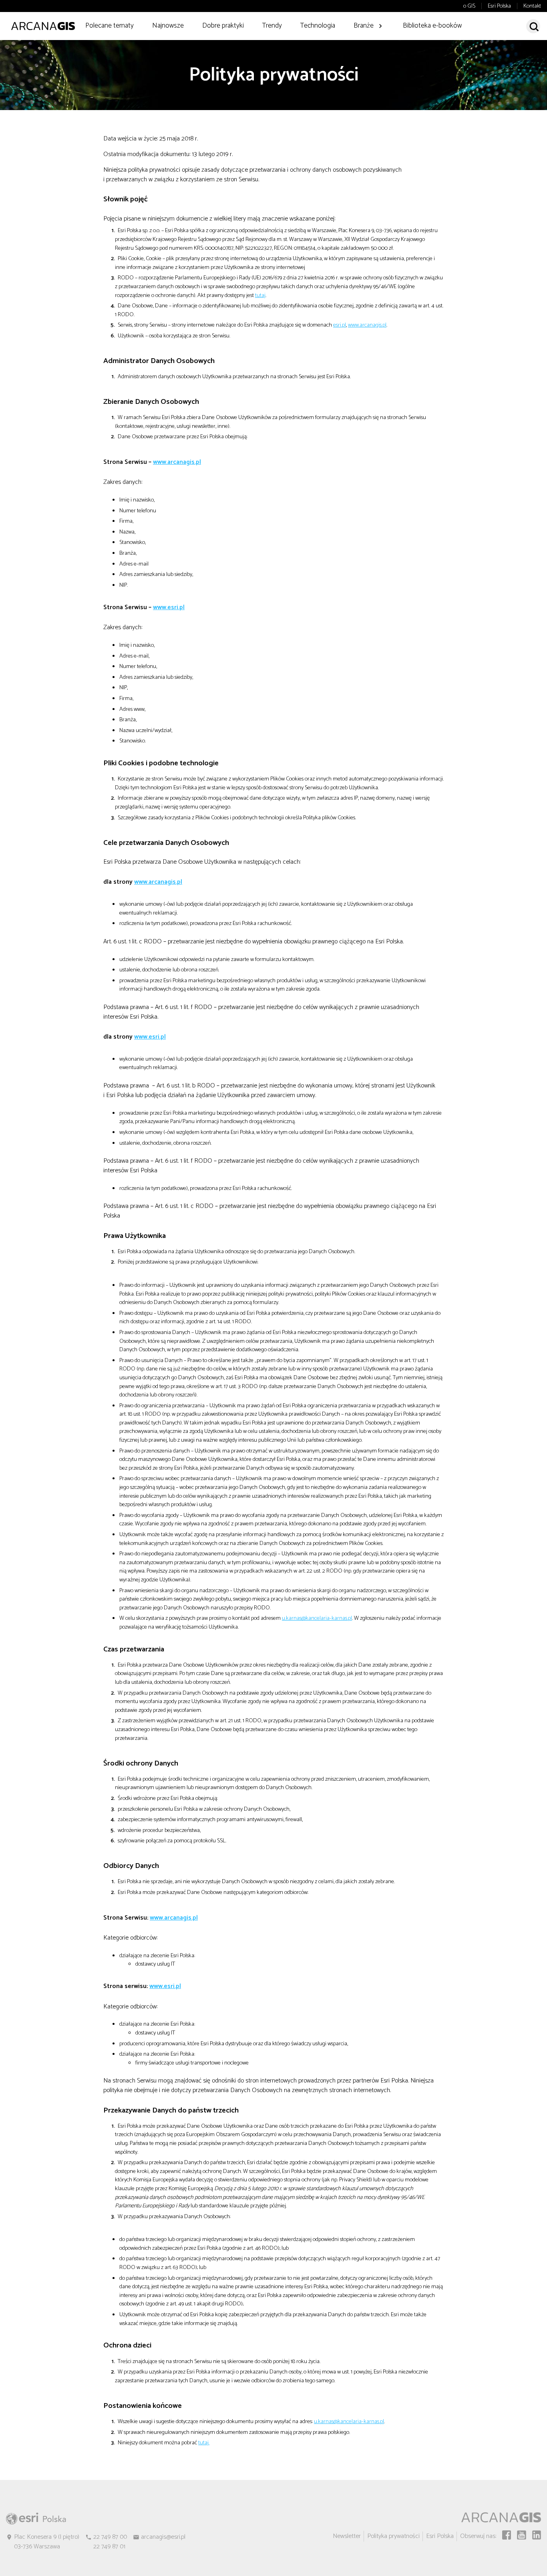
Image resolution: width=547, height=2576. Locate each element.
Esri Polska (499, 6)
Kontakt (532, 6)
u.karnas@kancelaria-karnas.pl (317, 1618)
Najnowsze (168, 26)
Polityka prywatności (393, 2536)
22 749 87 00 (110, 2537)
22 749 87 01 (109, 2547)
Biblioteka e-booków (432, 26)
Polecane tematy (110, 26)
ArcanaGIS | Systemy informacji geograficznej (43, 26)
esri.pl (340, 325)
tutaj (260, 295)
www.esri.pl (169, 607)
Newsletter (347, 2536)
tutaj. (204, 2443)
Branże (364, 26)
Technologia (318, 26)
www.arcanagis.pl (367, 325)
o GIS (469, 6)
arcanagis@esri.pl (163, 2537)
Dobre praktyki (223, 26)
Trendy (272, 26)
